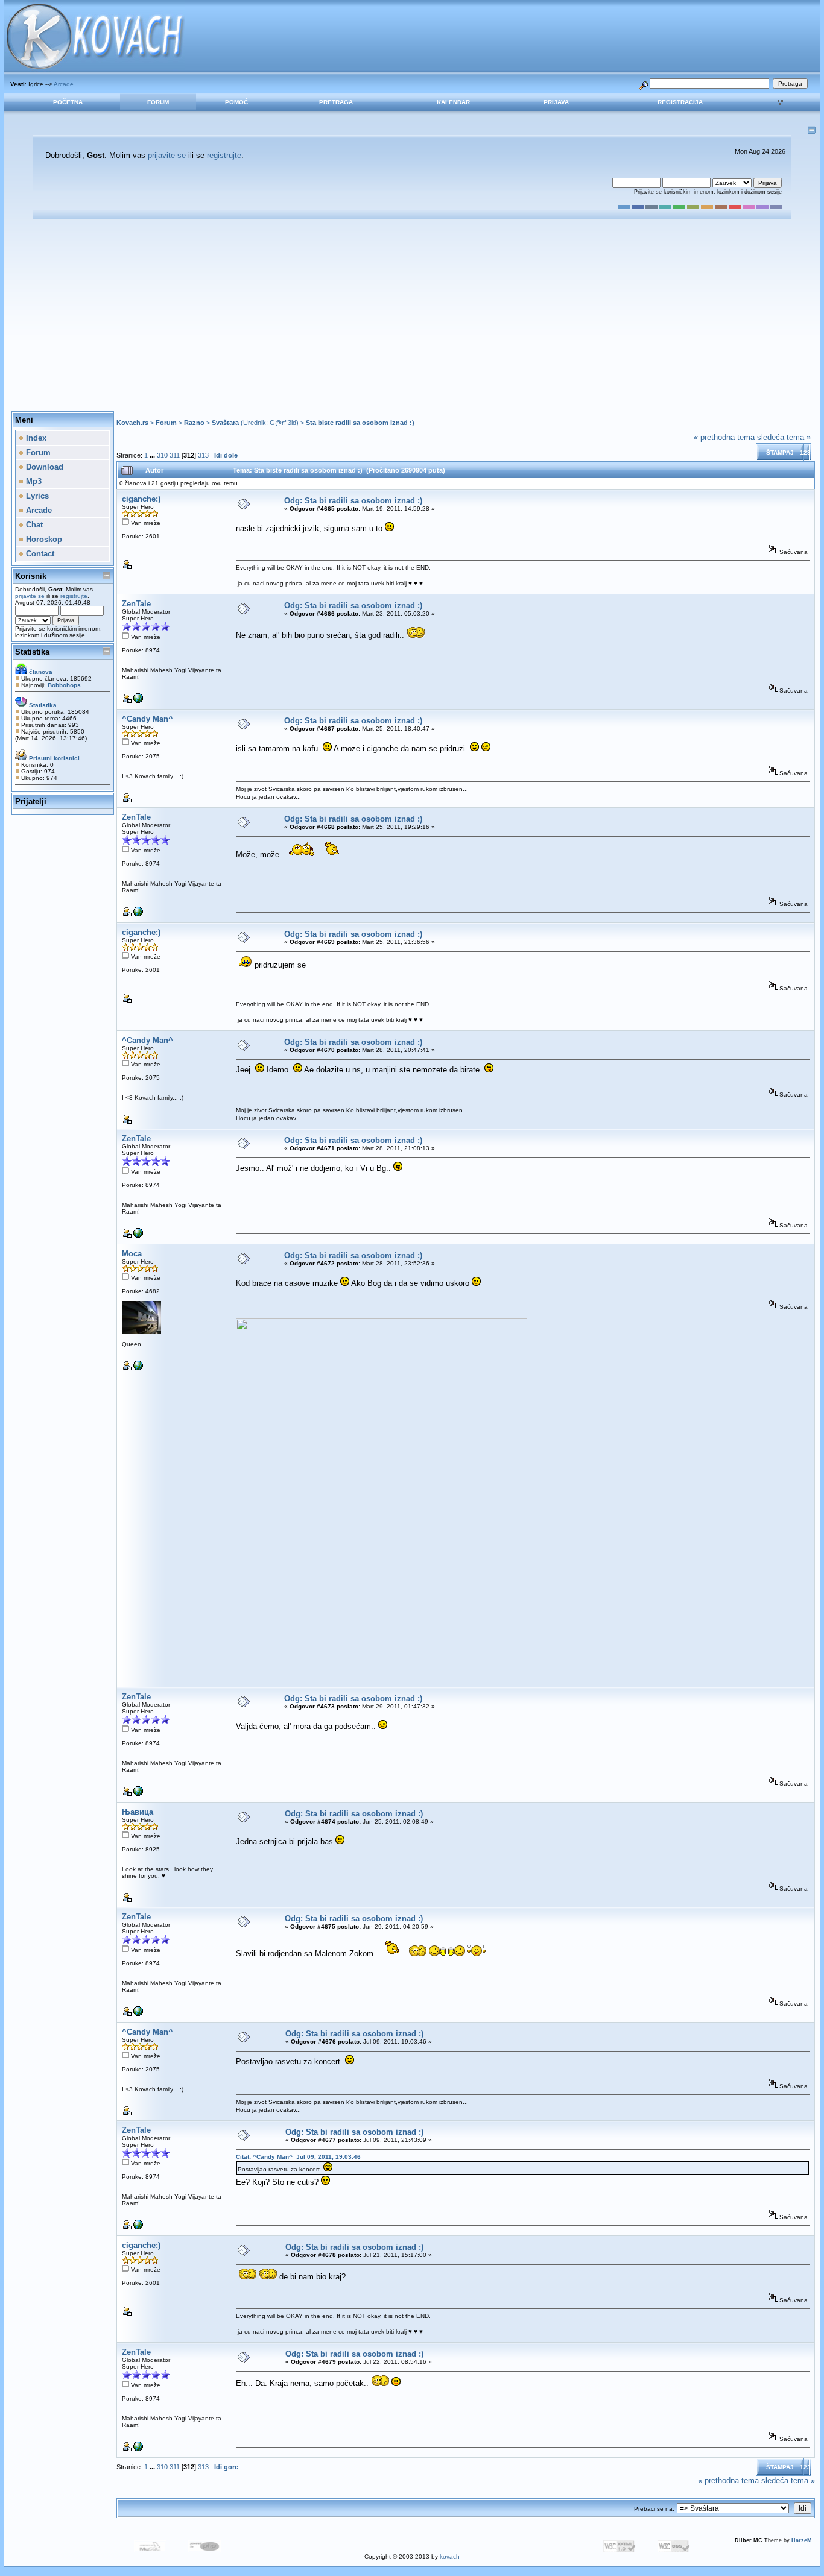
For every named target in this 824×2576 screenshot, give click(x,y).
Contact (39, 554)
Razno (194, 423)
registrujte (224, 155)
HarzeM (802, 2540)
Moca (132, 1254)
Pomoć (236, 102)
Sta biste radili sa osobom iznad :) (360, 423)
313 (203, 455)
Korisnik (31, 576)
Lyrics (36, 496)
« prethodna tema (724, 437)
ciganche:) (141, 499)
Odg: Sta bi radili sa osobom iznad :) (353, 501)
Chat (33, 525)
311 (175, 455)
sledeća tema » (784, 437)
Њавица (138, 1812)
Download (43, 467)
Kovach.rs (132, 423)
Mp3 (33, 481)
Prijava (556, 102)
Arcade (64, 84)
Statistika (32, 652)
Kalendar (453, 102)
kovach (450, 2556)
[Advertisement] (412, 315)
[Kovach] (138, 701)
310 (162, 455)
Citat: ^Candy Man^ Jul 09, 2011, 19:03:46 (298, 2157)
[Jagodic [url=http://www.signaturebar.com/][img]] (138, 1368)
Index (35, 438)
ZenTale (136, 604)
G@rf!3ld (283, 423)
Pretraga (336, 102)
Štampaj (780, 452)
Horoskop (43, 539)
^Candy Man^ (147, 719)
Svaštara (225, 423)
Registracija (680, 102)
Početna (68, 102)
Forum (158, 102)
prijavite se (167, 155)
